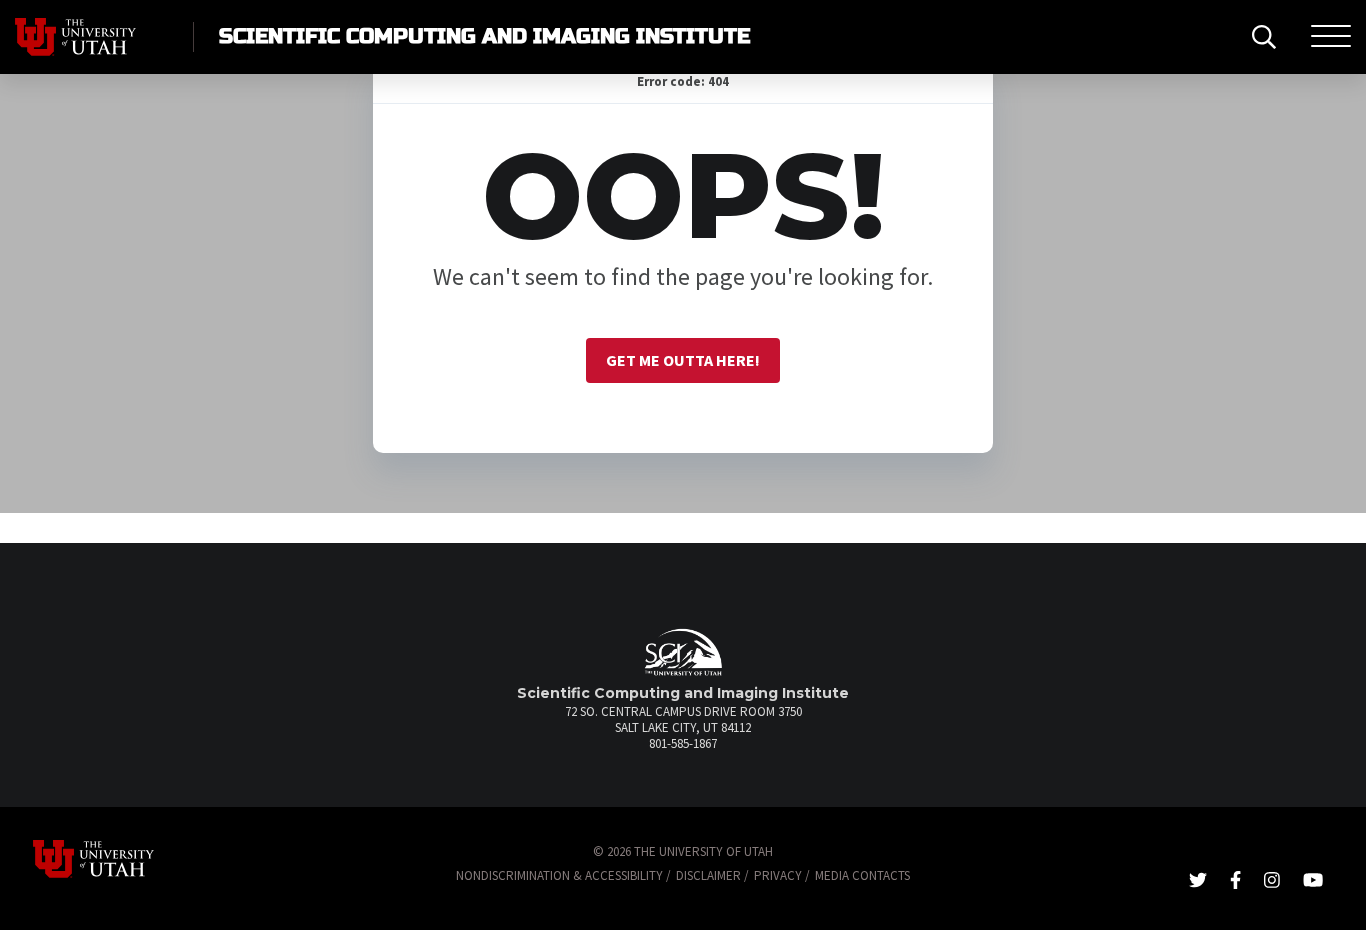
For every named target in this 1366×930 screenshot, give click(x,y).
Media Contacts (862, 875)
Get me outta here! (683, 360)
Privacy (778, 875)
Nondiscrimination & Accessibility (559, 875)
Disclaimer (708, 875)
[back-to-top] (1340, 890)
